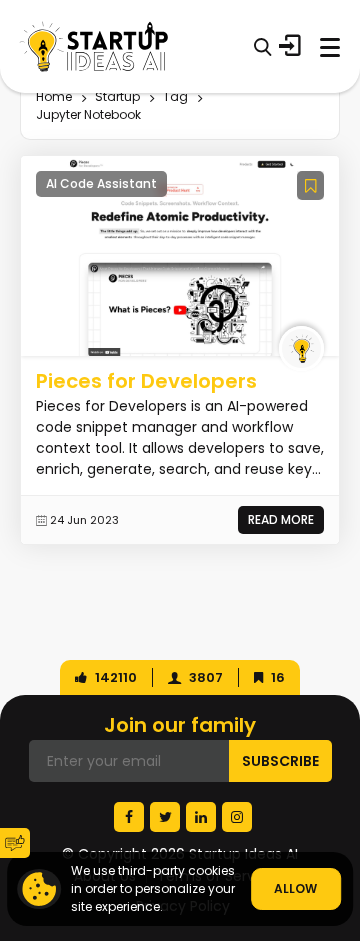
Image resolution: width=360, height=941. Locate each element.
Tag (175, 96)
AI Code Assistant (101, 183)
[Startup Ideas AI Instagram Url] (237, 817)
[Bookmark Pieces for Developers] (310, 185)
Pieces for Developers (146, 381)
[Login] (290, 46)
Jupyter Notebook (88, 114)
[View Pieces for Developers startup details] (180, 255)
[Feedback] (15, 843)
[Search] (262, 46)
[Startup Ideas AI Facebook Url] (129, 817)
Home (54, 96)
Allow (295, 888)
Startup (117, 96)
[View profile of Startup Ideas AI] (301, 348)
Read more (281, 519)
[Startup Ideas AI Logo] (345, 817)
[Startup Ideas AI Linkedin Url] (201, 817)
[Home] (94, 46)
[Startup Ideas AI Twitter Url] (165, 817)
